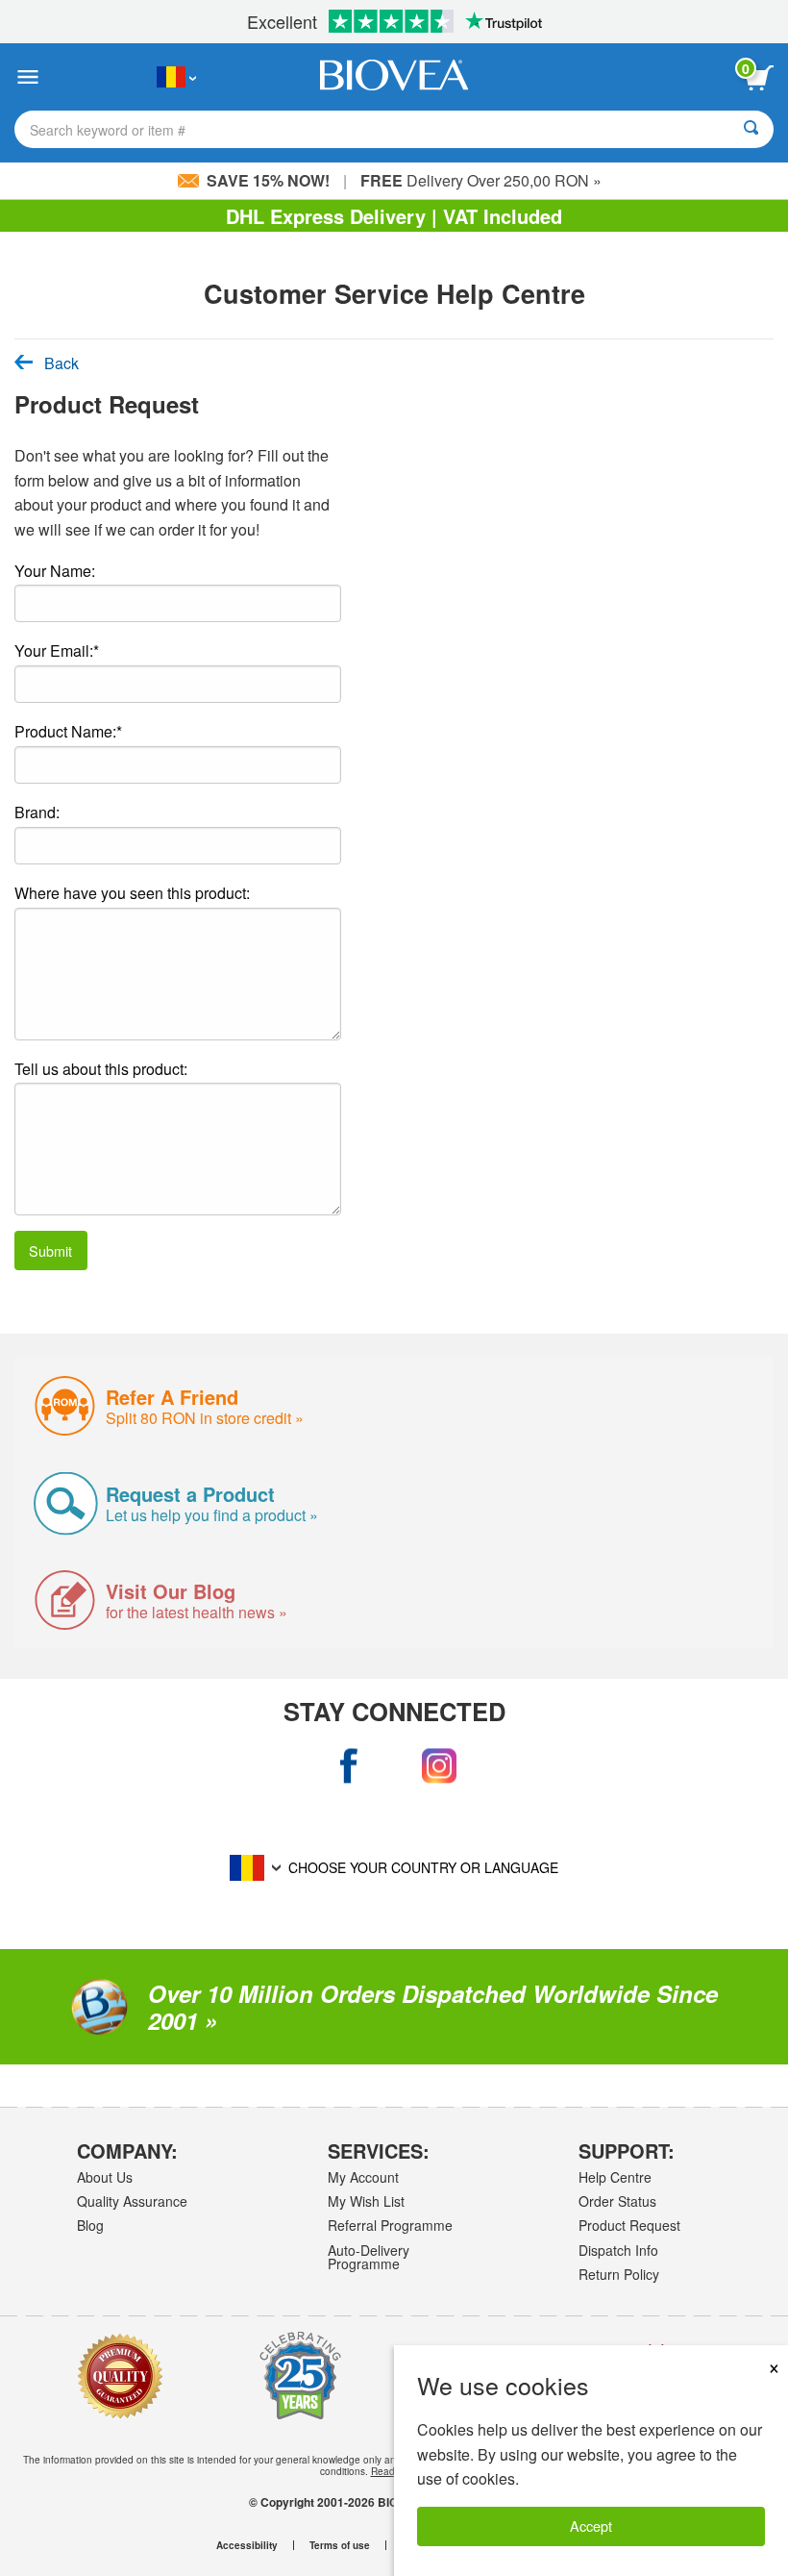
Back (62, 363)
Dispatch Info (618, 2250)
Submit (50, 1250)
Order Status (617, 2201)
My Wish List (366, 2201)
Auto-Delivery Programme (369, 2257)
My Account (363, 2177)
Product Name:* (68, 731)
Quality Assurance (132, 2201)
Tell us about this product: (101, 1069)
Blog (90, 2225)
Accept (591, 2526)
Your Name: (55, 571)
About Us (105, 2177)
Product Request (629, 2225)
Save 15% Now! (268, 180)
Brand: (37, 812)
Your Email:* (57, 650)
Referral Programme (390, 2225)
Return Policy (619, 2274)
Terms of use (340, 2545)
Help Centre (615, 2177)
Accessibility (247, 2545)
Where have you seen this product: (132, 893)
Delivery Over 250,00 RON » (481, 180)
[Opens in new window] (350, 1766)
